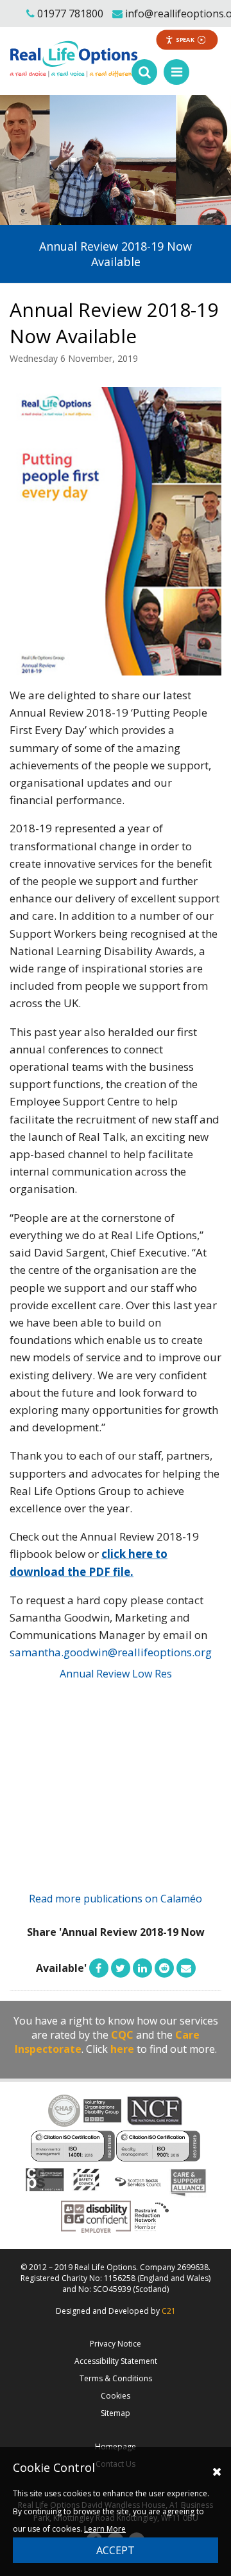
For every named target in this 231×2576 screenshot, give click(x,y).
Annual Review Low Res (116, 1674)
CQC (122, 2035)
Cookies (116, 2396)
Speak (185, 40)
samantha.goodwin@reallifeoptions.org (111, 1652)
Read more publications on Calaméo (116, 1899)
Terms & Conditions (116, 2378)
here (122, 2049)
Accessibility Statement (116, 2361)
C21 (169, 2311)
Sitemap (116, 2413)
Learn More (105, 2529)
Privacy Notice (116, 2344)
